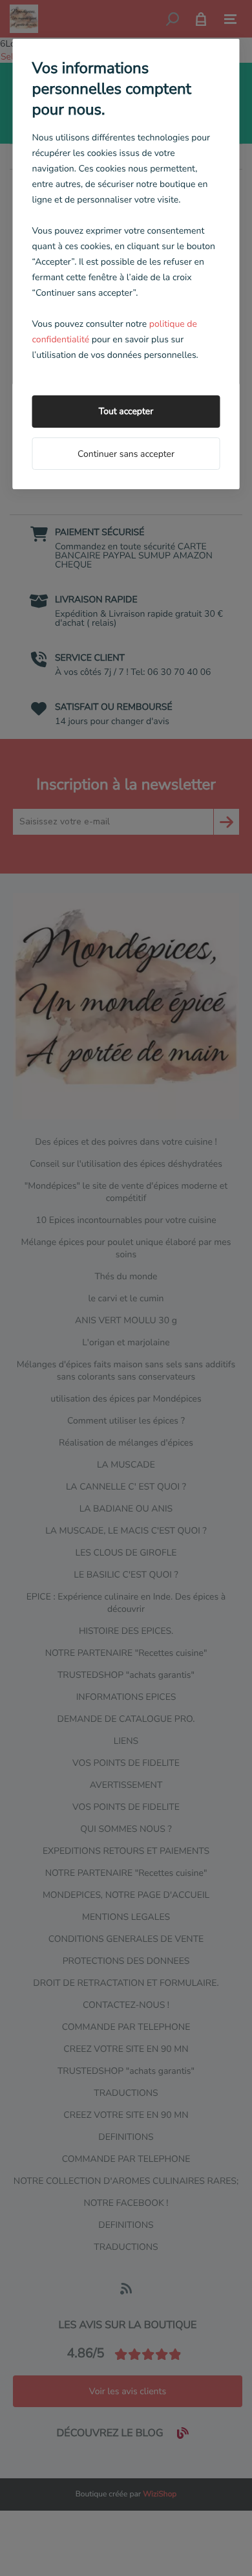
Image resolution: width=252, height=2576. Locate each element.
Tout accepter (126, 411)
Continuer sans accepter (126, 454)
